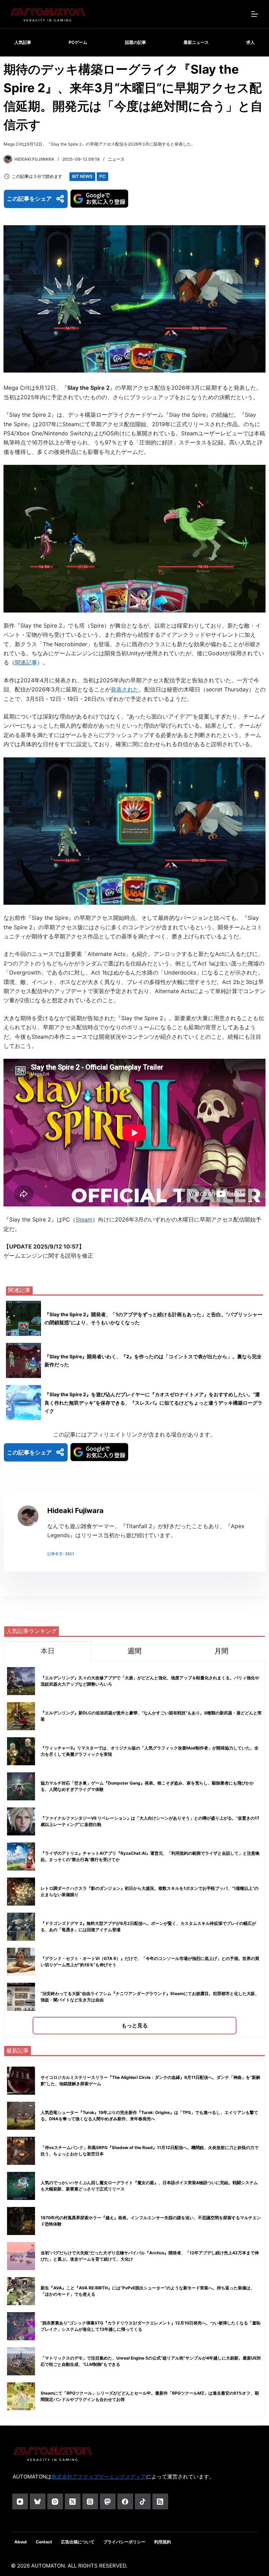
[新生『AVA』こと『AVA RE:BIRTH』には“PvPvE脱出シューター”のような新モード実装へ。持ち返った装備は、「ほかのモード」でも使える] (21, 2291)
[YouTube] (20, 2501)
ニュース (116, 159)
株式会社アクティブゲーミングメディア (99, 2477)
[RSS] (160, 2501)
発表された (125, 689)
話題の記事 (136, 42)
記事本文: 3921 (61, 1554)
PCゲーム (78, 42)
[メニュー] (255, 14)
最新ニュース (196, 42)
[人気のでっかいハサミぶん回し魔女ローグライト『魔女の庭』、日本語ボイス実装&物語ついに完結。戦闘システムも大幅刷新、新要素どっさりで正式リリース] (21, 2186)
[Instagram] (55, 2501)
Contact (44, 2542)
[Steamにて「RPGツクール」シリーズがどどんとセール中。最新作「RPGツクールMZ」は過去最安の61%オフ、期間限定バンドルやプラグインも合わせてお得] (21, 2396)
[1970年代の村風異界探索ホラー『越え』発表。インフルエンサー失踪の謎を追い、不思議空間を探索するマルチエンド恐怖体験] (21, 2221)
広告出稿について (78, 2542)
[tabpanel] (134, 1849)
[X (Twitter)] (73, 2501)
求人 (250, 42)
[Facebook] (125, 2501)
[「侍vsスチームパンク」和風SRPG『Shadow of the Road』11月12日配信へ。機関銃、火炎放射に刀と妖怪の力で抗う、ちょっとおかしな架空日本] (21, 2151)
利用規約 (163, 2542)
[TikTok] (143, 2501)
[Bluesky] (38, 2501)
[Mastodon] (108, 2501)
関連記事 (26, 662)
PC (102, 176)
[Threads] (90, 2501)
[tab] (48, 1651)
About (21, 2542)
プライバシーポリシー (124, 2542)
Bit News (82, 176)
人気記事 (23, 42)
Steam (84, 1219)
